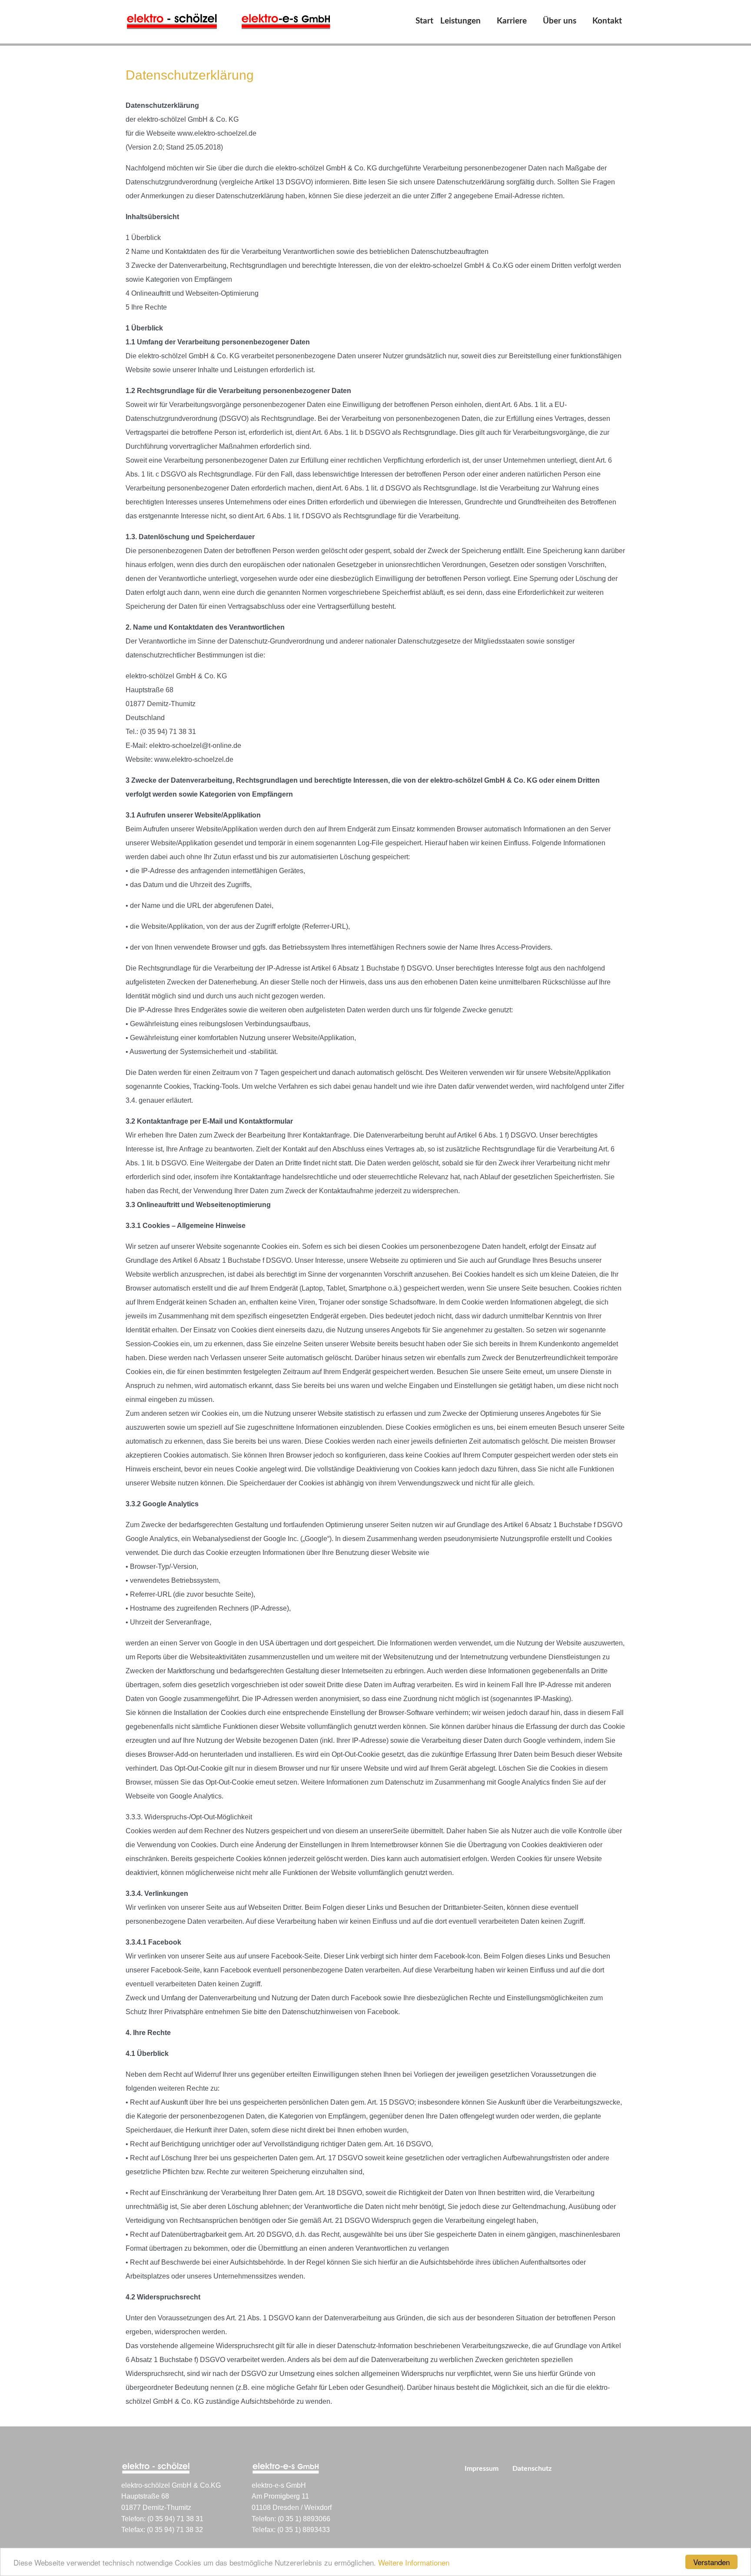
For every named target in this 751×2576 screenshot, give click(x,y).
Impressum (482, 2469)
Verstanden (711, 2562)
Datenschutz (532, 2469)
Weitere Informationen (414, 2562)
